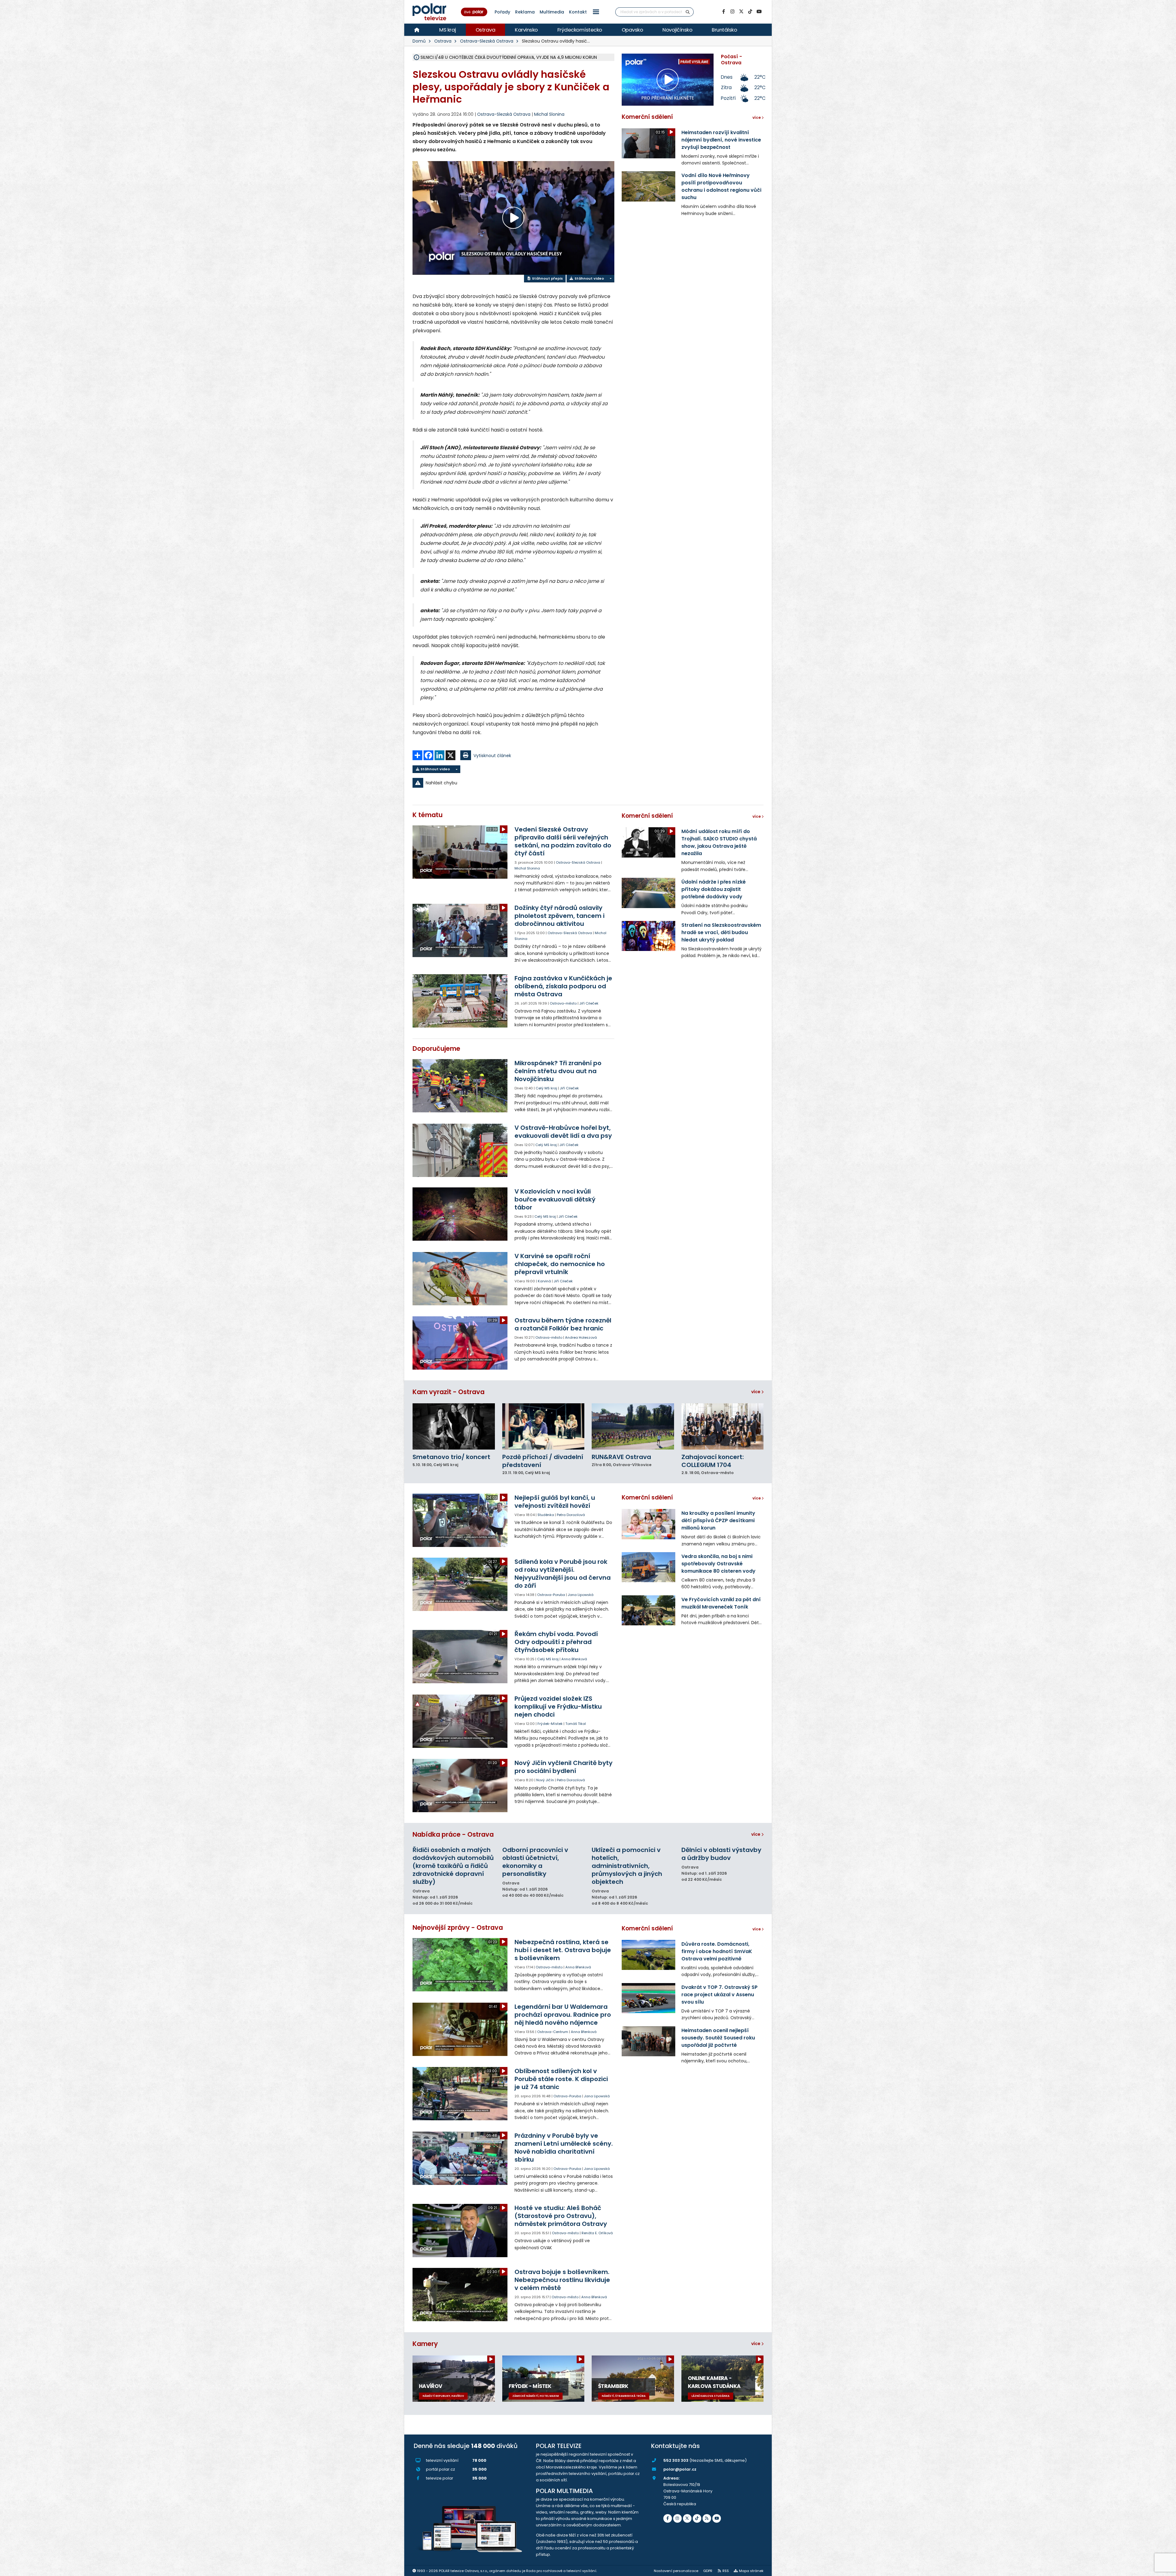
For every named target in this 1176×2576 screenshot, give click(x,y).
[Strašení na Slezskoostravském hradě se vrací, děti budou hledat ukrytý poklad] (648, 936)
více (756, 1392)
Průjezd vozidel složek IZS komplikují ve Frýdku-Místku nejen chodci (558, 1707)
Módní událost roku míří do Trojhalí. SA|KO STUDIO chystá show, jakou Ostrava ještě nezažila (719, 842)
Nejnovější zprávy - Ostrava (458, 1927)
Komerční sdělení (647, 117)
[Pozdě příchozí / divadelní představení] (543, 1426)
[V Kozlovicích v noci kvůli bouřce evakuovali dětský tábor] (460, 1214)
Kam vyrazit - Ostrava (449, 1392)
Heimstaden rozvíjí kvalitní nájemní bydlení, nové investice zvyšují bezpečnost (721, 140)
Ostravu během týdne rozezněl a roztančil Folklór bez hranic (563, 1324)
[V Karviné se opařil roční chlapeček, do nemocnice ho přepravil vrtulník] (460, 1279)
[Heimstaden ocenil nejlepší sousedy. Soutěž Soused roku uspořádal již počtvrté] (648, 2041)
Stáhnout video (589, 278)
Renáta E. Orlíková (597, 2233)
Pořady (502, 12)
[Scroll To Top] (1165, 2569)
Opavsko (632, 30)
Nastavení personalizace (676, 2571)
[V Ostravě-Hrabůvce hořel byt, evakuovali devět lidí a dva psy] (460, 1150)
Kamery (425, 2344)
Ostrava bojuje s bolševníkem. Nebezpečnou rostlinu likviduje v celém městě (562, 2280)
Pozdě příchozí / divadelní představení (543, 1461)
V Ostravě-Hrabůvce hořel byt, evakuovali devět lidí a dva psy (563, 1132)
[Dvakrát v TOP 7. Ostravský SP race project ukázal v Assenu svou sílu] (648, 1998)
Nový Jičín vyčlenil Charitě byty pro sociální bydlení (563, 1767)
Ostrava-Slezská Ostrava (487, 41)
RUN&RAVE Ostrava (621, 1457)
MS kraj (448, 30)
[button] (596, 12)
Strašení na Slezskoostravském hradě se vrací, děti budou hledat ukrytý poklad (721, 932)
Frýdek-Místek (550, 1724)
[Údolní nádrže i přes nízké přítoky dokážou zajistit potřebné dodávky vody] (648, 893)
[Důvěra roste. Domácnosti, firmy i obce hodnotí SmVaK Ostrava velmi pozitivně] (648, 1955)
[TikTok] (750, 12)
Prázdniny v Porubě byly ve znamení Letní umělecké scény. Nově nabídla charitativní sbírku (564, 2148)
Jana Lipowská (581, 1595)
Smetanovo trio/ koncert (451, 1457)
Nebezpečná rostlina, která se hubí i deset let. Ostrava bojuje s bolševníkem (563, 1950)
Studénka (546, 1515)
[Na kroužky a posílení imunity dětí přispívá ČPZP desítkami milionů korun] (648, 1524)
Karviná (544, 1281)
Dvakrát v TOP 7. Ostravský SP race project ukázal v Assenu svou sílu (720, 1995)
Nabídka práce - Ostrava (453, 1834)
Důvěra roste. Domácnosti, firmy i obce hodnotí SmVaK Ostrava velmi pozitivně (717, 1951)
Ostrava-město (563, 1003)
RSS (726, 2571)
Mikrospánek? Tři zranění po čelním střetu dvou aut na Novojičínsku (558, 1071)
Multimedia (552, 12)
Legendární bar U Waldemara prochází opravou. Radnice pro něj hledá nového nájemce (563, 2015)
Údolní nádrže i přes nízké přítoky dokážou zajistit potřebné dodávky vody (714, 889)
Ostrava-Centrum (553, 2032)
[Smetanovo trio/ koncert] (454, 1426)
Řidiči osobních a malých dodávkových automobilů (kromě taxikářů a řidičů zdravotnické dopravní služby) (453, 1866)
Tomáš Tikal (576, 1724)
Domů (419, 41)
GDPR (708, 2571)
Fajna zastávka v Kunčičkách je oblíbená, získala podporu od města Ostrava (563, 986)
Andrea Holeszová (581, 1337)
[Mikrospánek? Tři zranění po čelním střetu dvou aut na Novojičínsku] (460, 1086)
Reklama (525, 12)
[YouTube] (759, 12)
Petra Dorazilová (571, 1515)
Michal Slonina (549, 114)
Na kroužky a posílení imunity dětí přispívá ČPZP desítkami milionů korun (718, 1520)
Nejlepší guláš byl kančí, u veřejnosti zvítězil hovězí (555, 1502)
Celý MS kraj (546, 1088)
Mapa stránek (751, 2571)
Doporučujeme (436, 1049)
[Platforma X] (741, 12)
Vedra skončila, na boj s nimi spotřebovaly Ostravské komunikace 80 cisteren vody (718, 1564)
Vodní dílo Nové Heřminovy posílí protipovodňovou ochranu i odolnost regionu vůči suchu (721, 186)
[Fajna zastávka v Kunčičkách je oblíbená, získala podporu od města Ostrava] (460, 1001)
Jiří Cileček (589, 1003)
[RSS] (707, 2518)
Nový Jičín (545, 1780)
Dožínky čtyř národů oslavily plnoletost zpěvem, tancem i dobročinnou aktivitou (560, 916)
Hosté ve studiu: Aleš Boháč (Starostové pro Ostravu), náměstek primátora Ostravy (561, 2216)
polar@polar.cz (680, 2469)
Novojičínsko (677, 30)
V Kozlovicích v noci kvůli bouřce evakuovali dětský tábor (555, 1199)
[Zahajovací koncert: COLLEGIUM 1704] (723, 1426)
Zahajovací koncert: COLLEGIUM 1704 (713, 1461)
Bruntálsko (724, 30)
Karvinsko (526, 30)
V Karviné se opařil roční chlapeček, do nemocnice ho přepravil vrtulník (560, 1264)
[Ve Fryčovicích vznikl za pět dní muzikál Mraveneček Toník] (648, 1610)
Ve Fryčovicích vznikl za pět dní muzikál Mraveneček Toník (721, 1603)
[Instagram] (732, 12)
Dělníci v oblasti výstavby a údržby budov (721, 1854)
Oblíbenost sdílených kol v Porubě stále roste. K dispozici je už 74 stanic (561, 2079)
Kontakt (578, 12)
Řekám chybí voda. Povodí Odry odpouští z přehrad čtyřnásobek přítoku (556, 1642)
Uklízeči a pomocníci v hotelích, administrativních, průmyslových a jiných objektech (627, 1866)
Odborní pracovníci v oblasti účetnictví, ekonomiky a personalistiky (535, 1862)
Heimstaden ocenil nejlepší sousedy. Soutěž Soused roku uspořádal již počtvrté (718, 2038)
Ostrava (486, 30)
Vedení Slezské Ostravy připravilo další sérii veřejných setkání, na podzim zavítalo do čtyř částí (563, 841)
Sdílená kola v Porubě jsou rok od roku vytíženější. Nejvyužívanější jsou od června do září (563, 1574)
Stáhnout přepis (547, 278)
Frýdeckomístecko (580, 30)
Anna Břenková (574, 1659)
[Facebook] (723, 12)
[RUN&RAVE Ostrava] (633, 1426)
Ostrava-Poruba (551, 1595)
